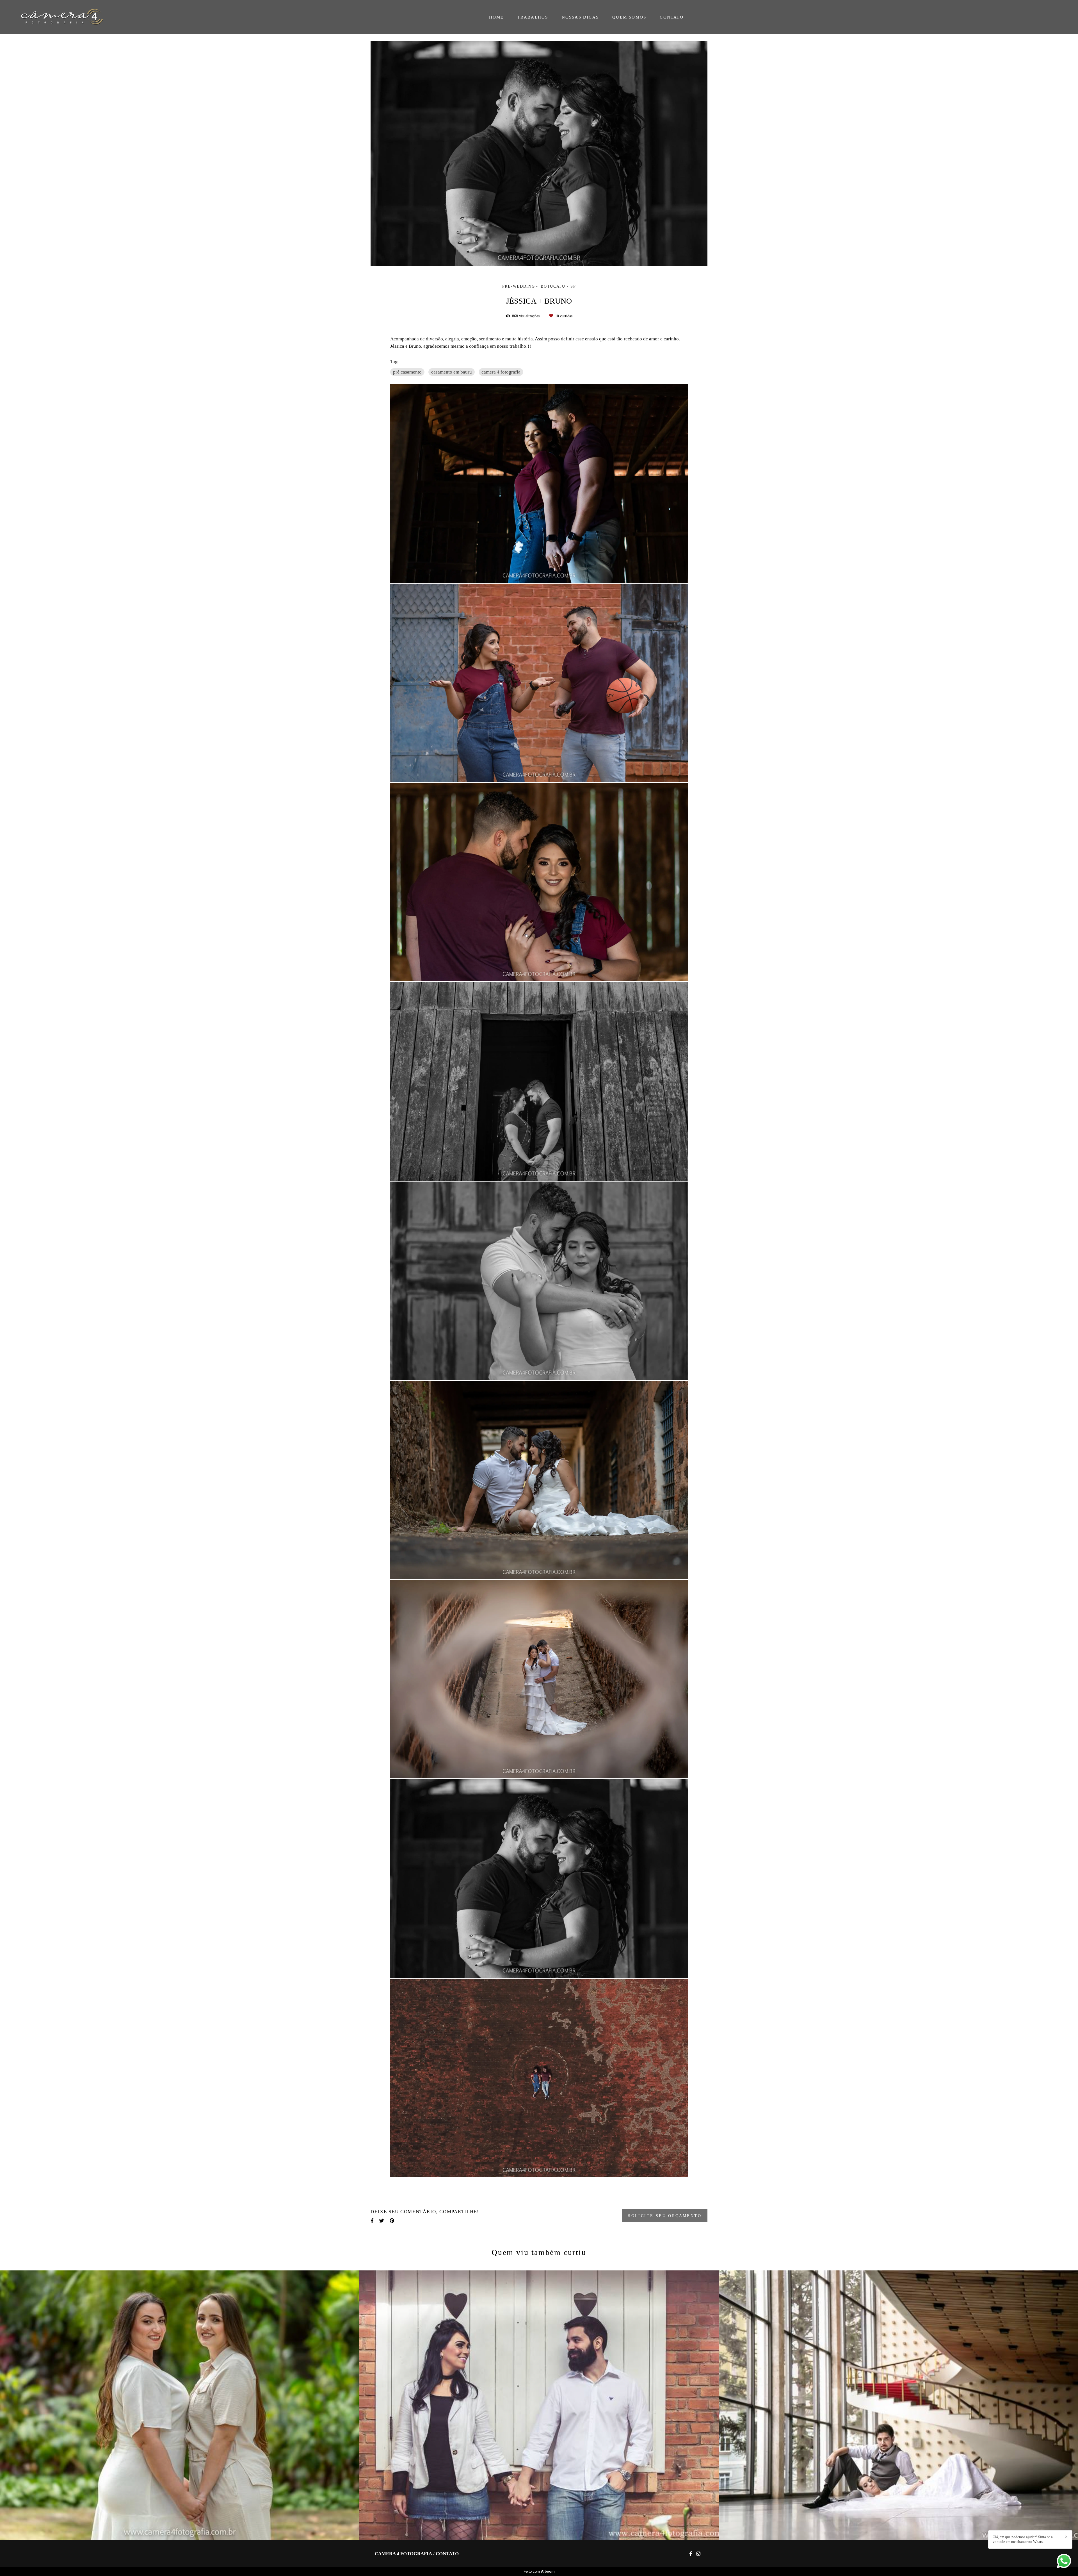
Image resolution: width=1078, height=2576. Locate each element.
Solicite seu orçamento (665, 2216)
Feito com (539, 2571)
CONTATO (672, 17)
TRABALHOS (533, 17)
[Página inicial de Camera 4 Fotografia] (67, 17)
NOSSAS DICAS (580, 17)
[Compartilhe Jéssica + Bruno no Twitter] (382, 2221)
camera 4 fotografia (501, 372)
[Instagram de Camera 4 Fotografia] (698, 2554)
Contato (447, 2554)
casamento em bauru (452, 372)
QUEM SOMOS (629, 17)
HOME (496, 17)
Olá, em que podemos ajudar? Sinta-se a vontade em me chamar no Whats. (1023, 2539)
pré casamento (407, 372)
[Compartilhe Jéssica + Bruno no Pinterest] (392, 2221)
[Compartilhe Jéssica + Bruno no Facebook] (372, 2221)
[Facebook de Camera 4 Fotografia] (691, 2554)
